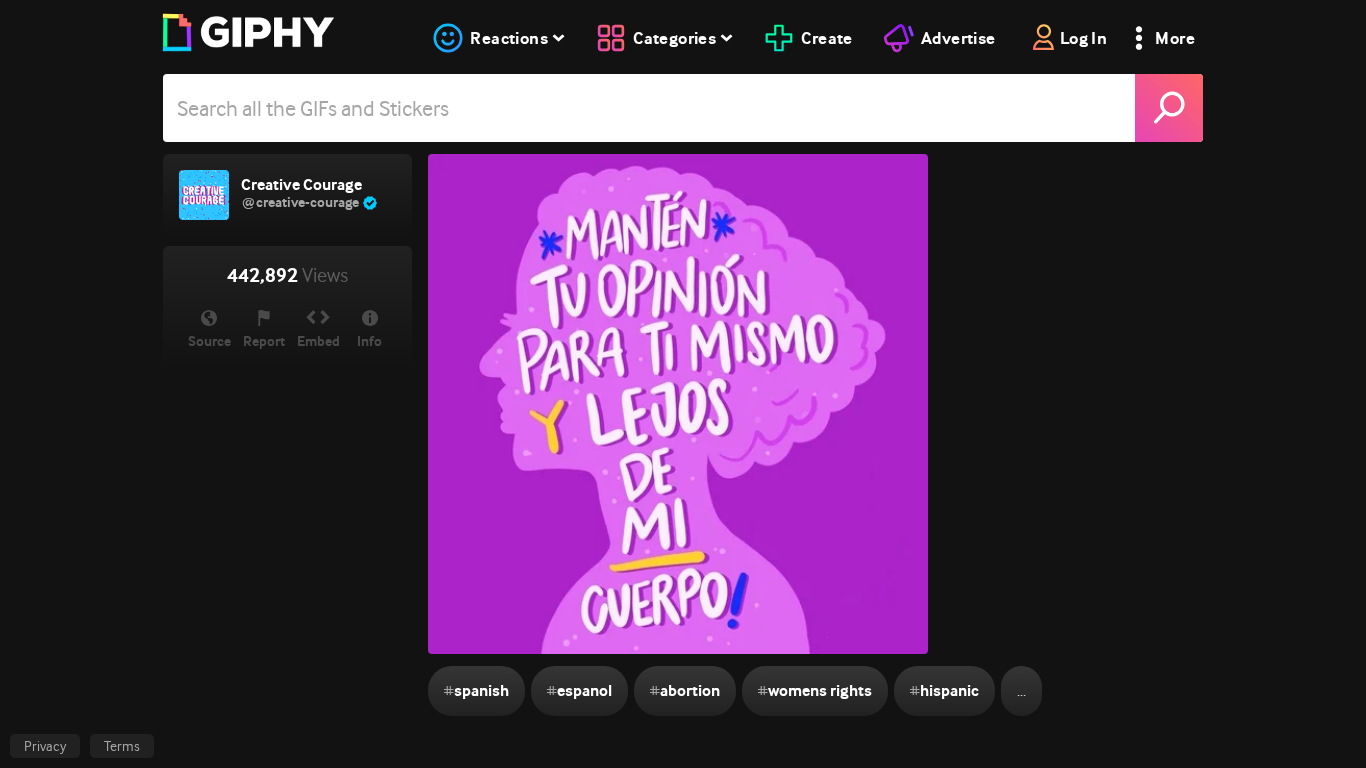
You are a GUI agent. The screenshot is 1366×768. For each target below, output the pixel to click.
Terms (122, 746)
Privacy (45, 746)
